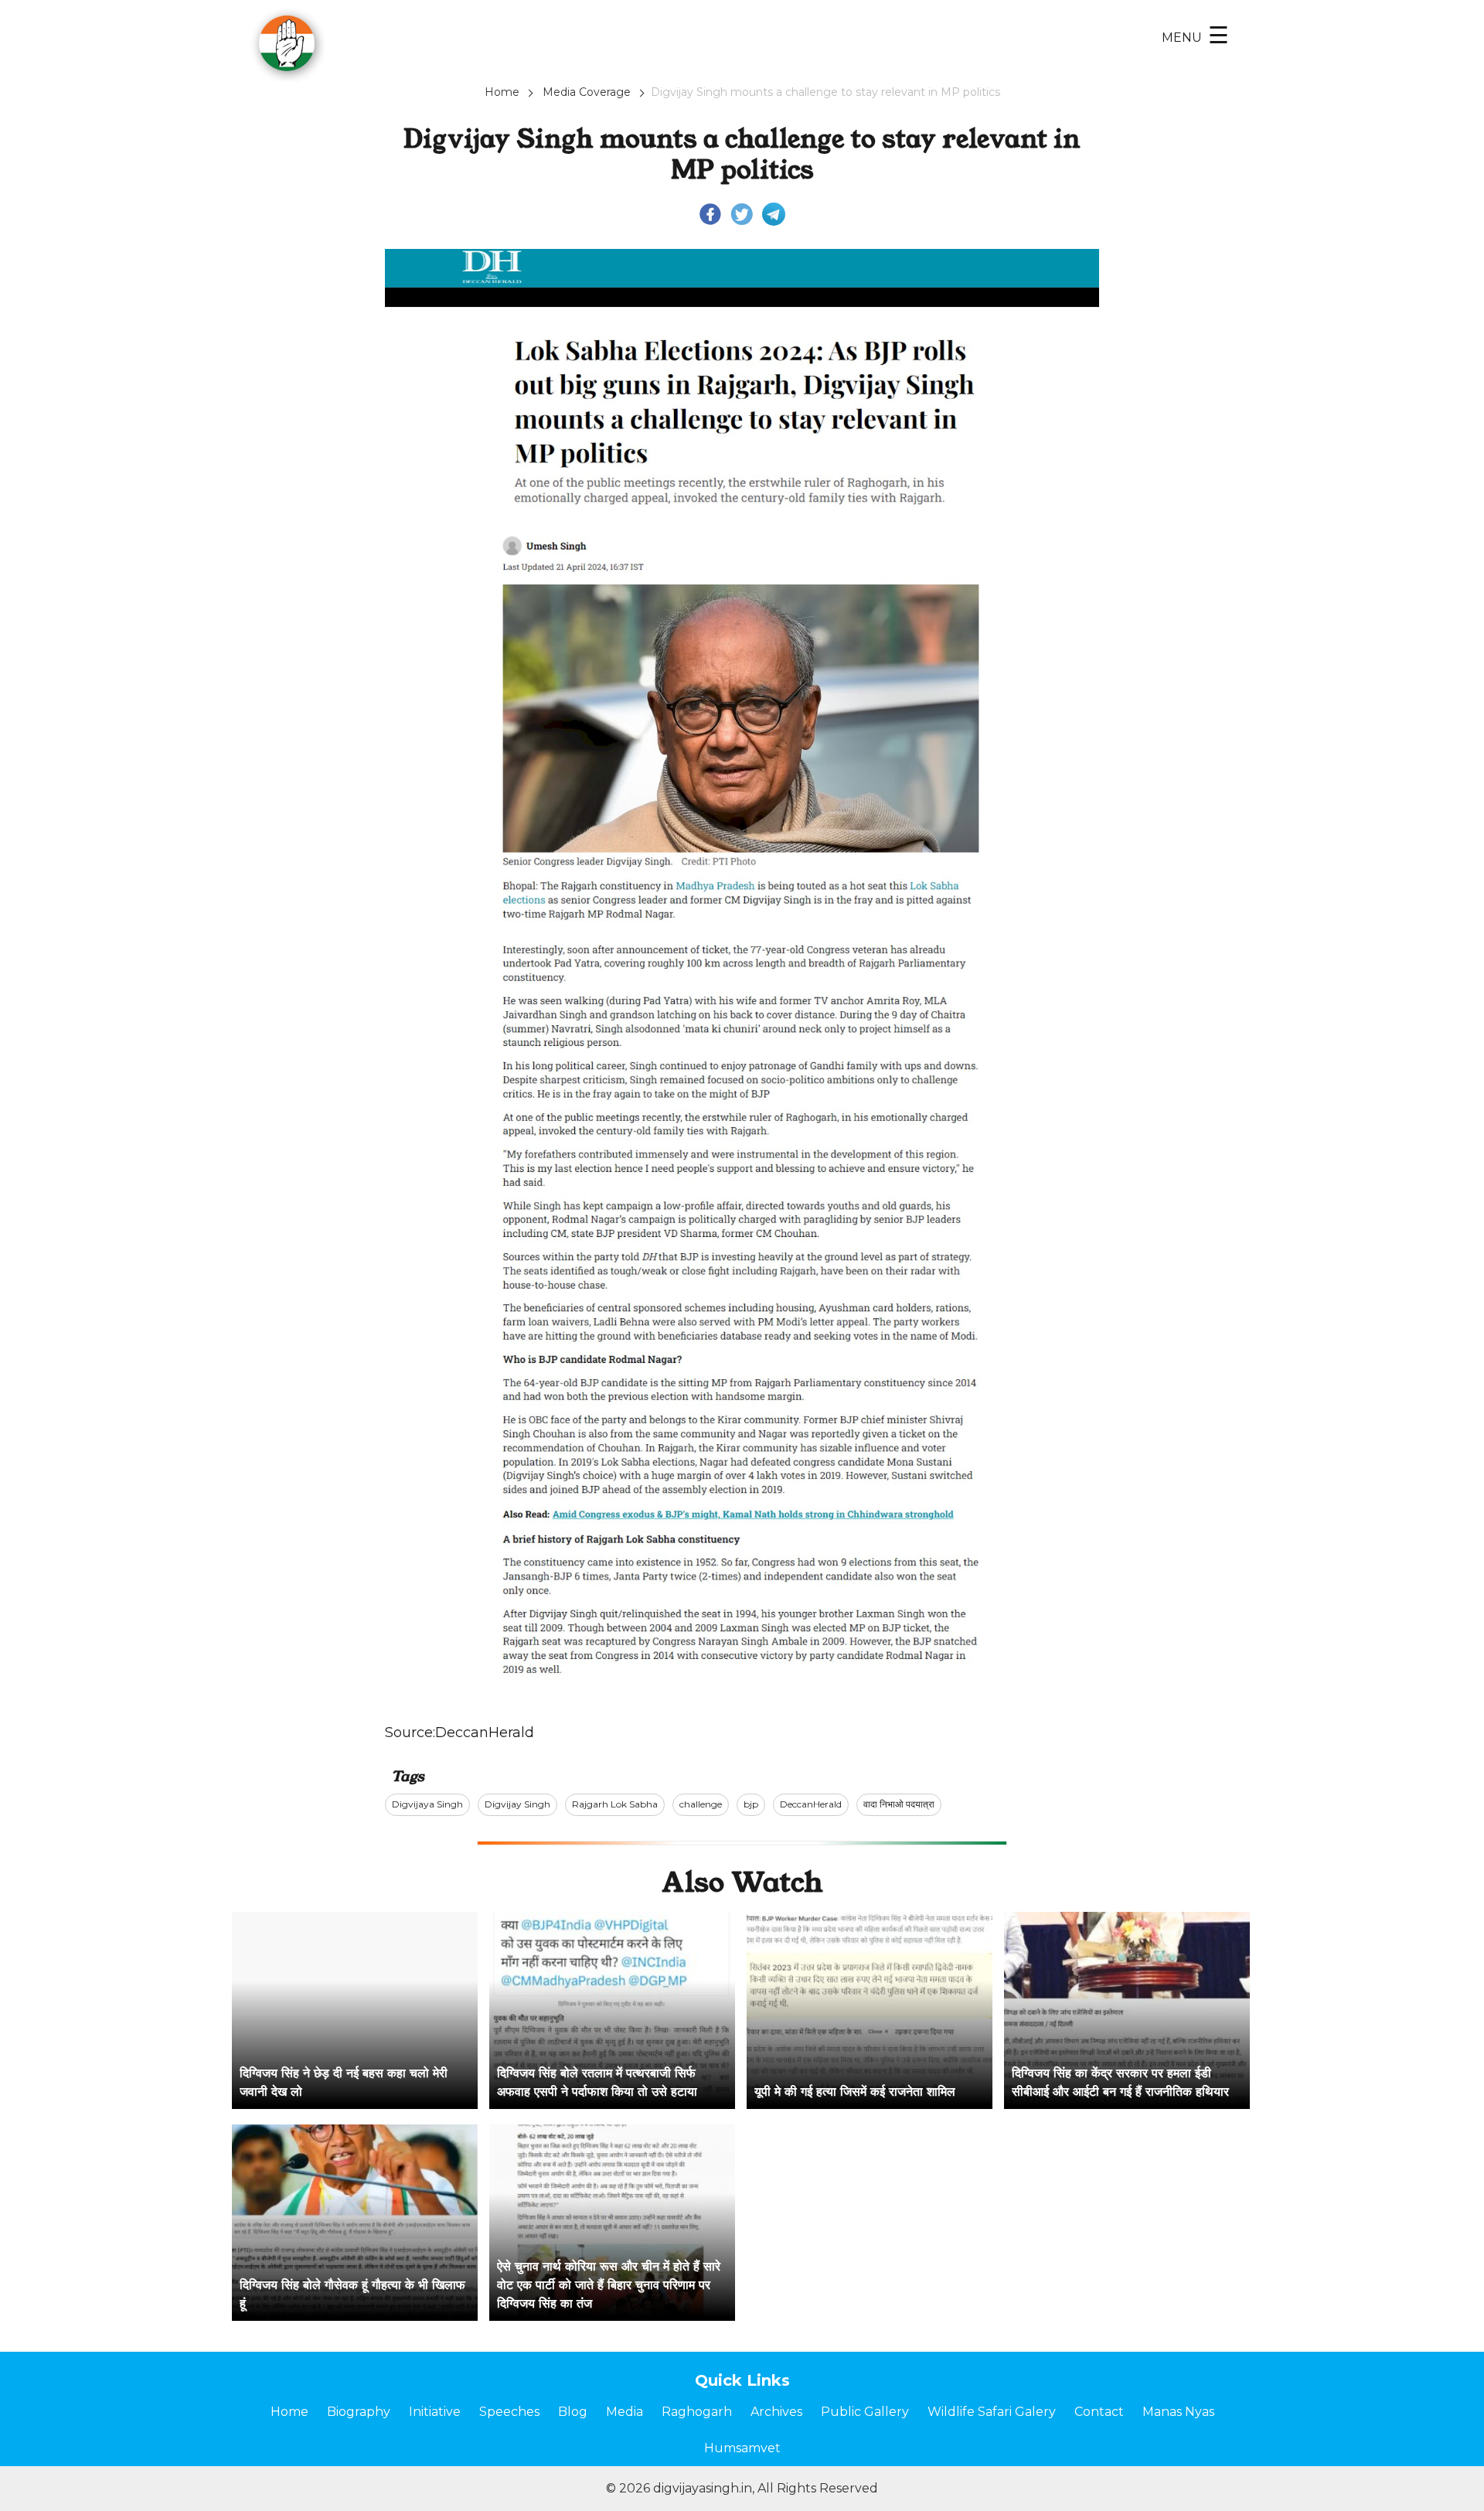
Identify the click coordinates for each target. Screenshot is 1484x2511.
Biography (359, 2412)
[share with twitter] (742, 213)
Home (502, 92)
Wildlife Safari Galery (992, 2412)
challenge (701, 1804)
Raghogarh (697, 2412)
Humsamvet (742, 2448)
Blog (573, 2412)
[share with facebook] (710, 213)
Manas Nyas (1178, 2412)
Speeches (509, 2412)
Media (625, 2412)
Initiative (435, 2412)
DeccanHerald (485, 1732)
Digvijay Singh (517, 1804)
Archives (776, 2412)
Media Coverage (587, 92)
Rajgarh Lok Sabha (615, 1804)
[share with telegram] (774, 213)
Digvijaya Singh (427, 1804)
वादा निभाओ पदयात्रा (899, 1804)
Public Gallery (865, 2412)
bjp (751, 1804)
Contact (1099, 2412)
